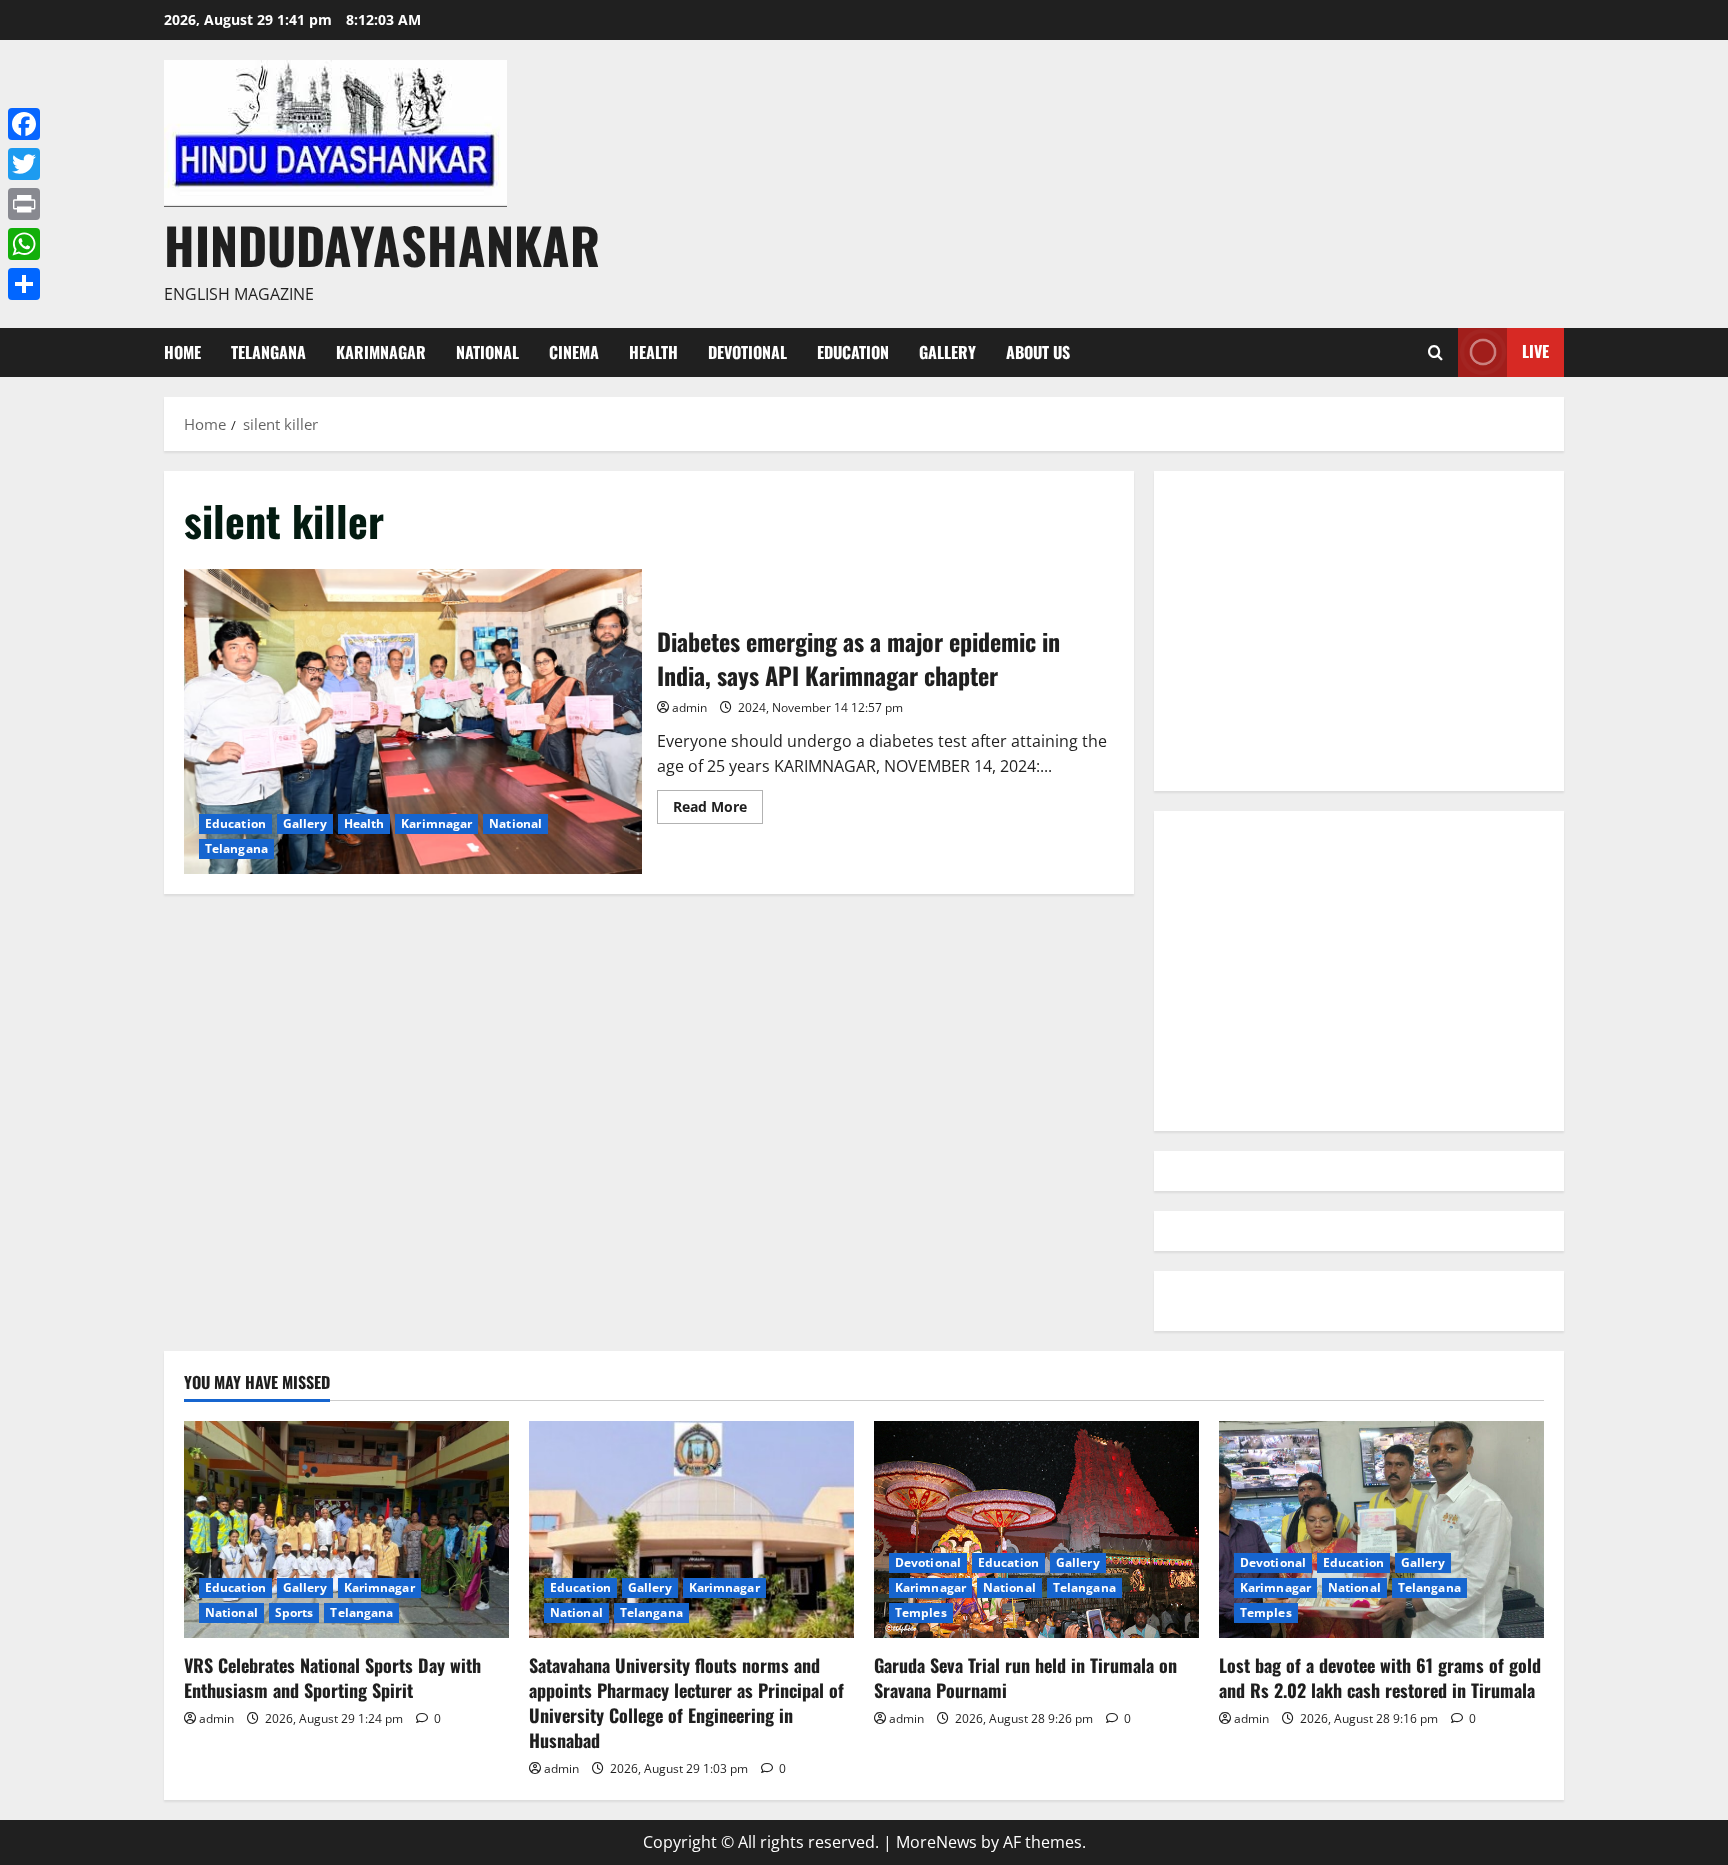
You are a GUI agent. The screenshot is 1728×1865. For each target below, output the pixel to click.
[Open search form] (1435, 352)
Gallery (947, 352)
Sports (294, 1612)
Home (182, 352)
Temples (921, 1612)
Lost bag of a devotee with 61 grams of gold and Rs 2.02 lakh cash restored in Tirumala (1380, 1677)
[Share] (24, 284)
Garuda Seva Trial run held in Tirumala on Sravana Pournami (1025, 1677)
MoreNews (936, 1842)
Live (1535, 351)
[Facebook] (24, 124)
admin (689, 707)
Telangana (268, 352)
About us (1038, 352)
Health (653, 352)
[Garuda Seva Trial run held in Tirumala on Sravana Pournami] (1036, 1529)
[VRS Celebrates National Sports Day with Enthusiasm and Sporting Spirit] (346, 1529)
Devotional (747, 352)
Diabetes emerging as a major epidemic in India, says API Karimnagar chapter (413, 721)
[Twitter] (24, 164)
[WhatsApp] (24, 244)
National (487, 352)
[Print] (24, 204)
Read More (718, 810)
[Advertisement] (1359, 631)
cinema (574, 352)
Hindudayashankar (382, 244)
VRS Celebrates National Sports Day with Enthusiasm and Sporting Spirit (332, 1677)
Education (853, 352)
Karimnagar (381, 352)
